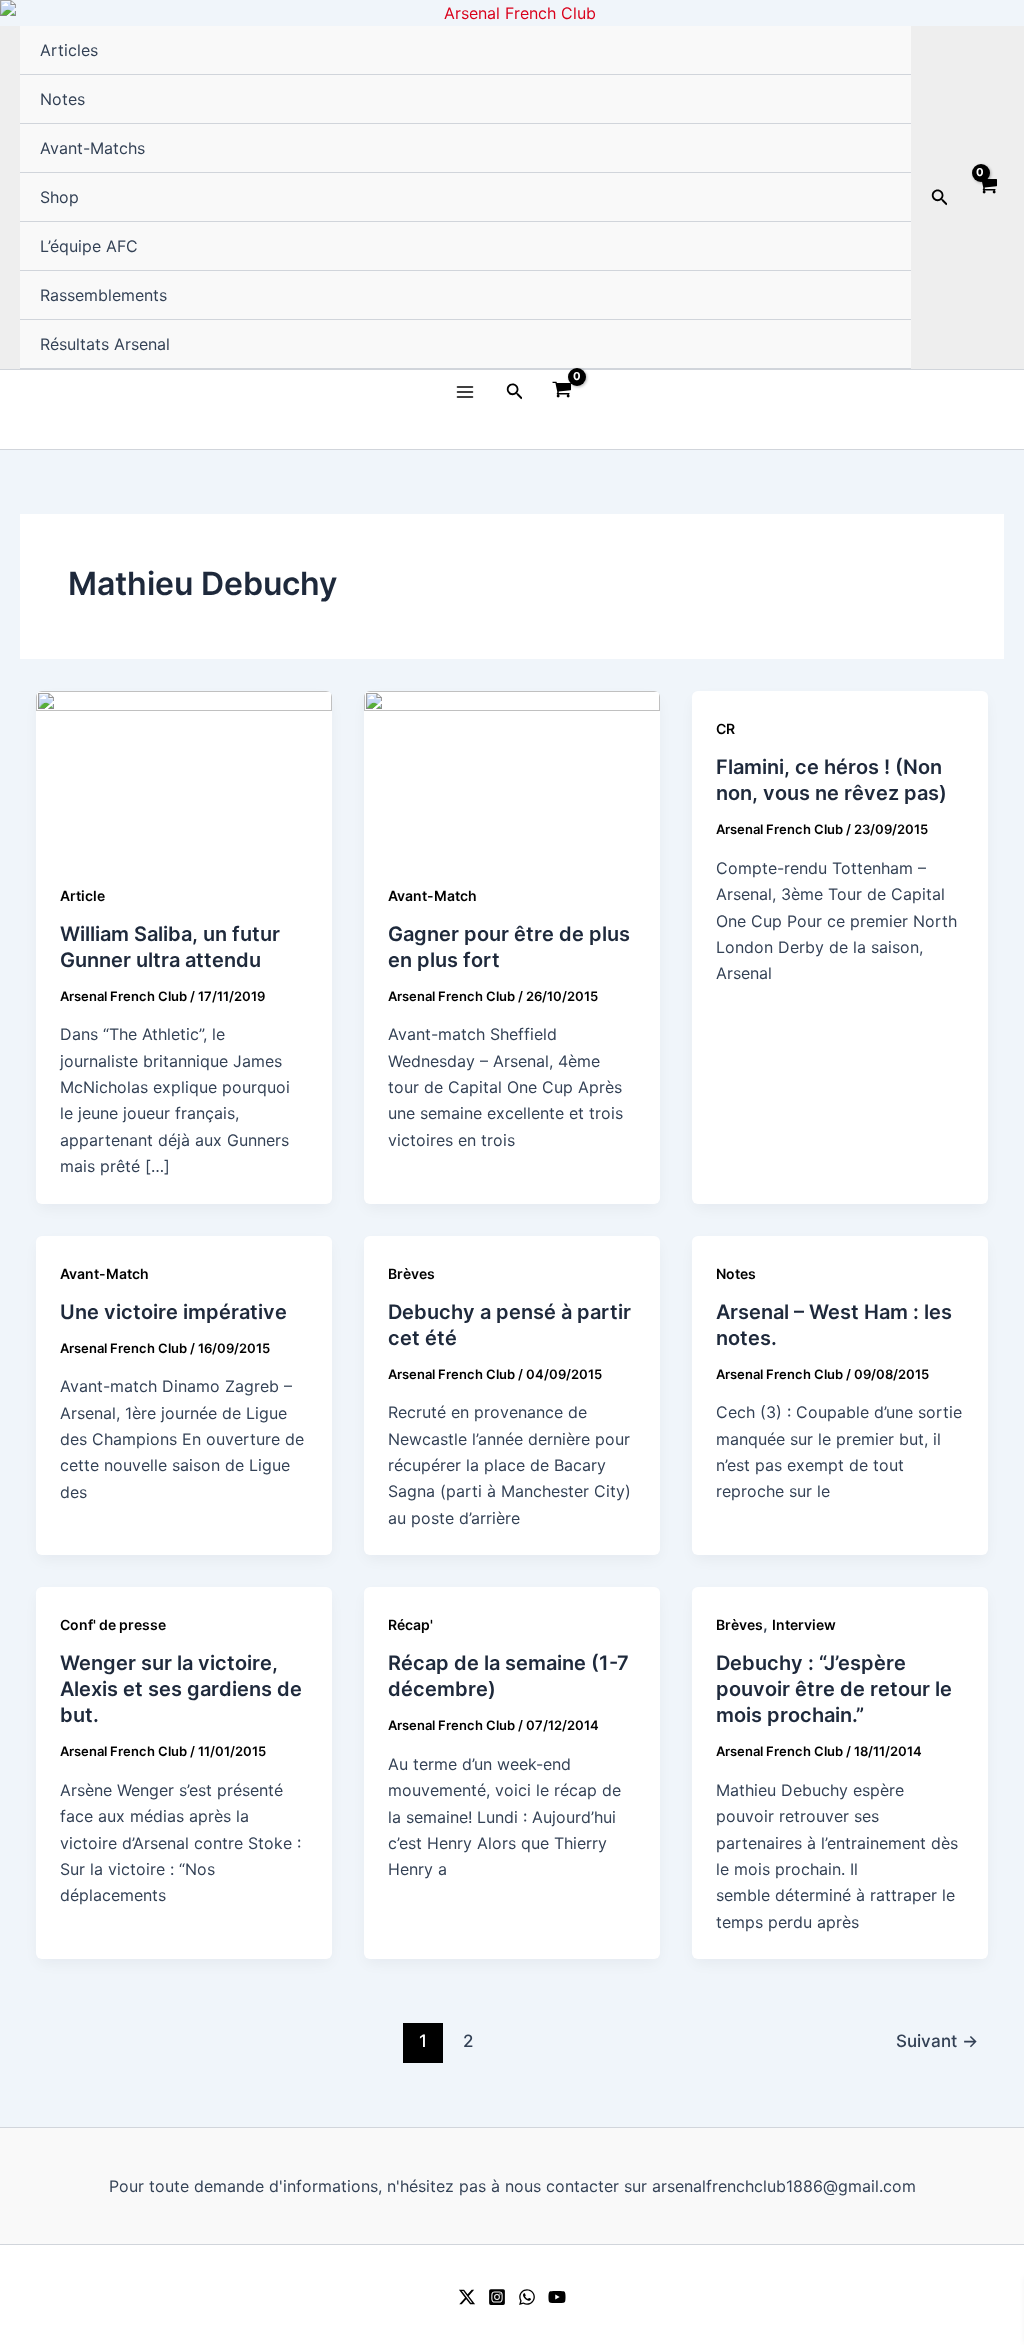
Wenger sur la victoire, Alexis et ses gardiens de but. (181, 1689)
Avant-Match (432, 895)
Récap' (410, 1624)
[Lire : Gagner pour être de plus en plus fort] (512, 773)
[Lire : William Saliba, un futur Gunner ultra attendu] (184, 773)
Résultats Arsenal (105, 344)
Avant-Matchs (92, 148)
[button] (940, 197)
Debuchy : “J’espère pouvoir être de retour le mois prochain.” (834, 1689)
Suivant (937, 2040)
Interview (804, 1624)
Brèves (411, 1273)
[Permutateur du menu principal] (464, 391)
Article (82, 895)
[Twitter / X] (467, 2297)
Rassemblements (103, 295)
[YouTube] (557, 2297)
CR (725, 728)
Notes (62, 99)
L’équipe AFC (89, 246)
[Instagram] (497, 2297)
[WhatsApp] (527, 2297)
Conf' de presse (113, 1624)
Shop (59, 197)
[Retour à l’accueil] (512, 13)
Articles (69, 50)
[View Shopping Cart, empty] (986, 198)
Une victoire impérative (173, 1312)
